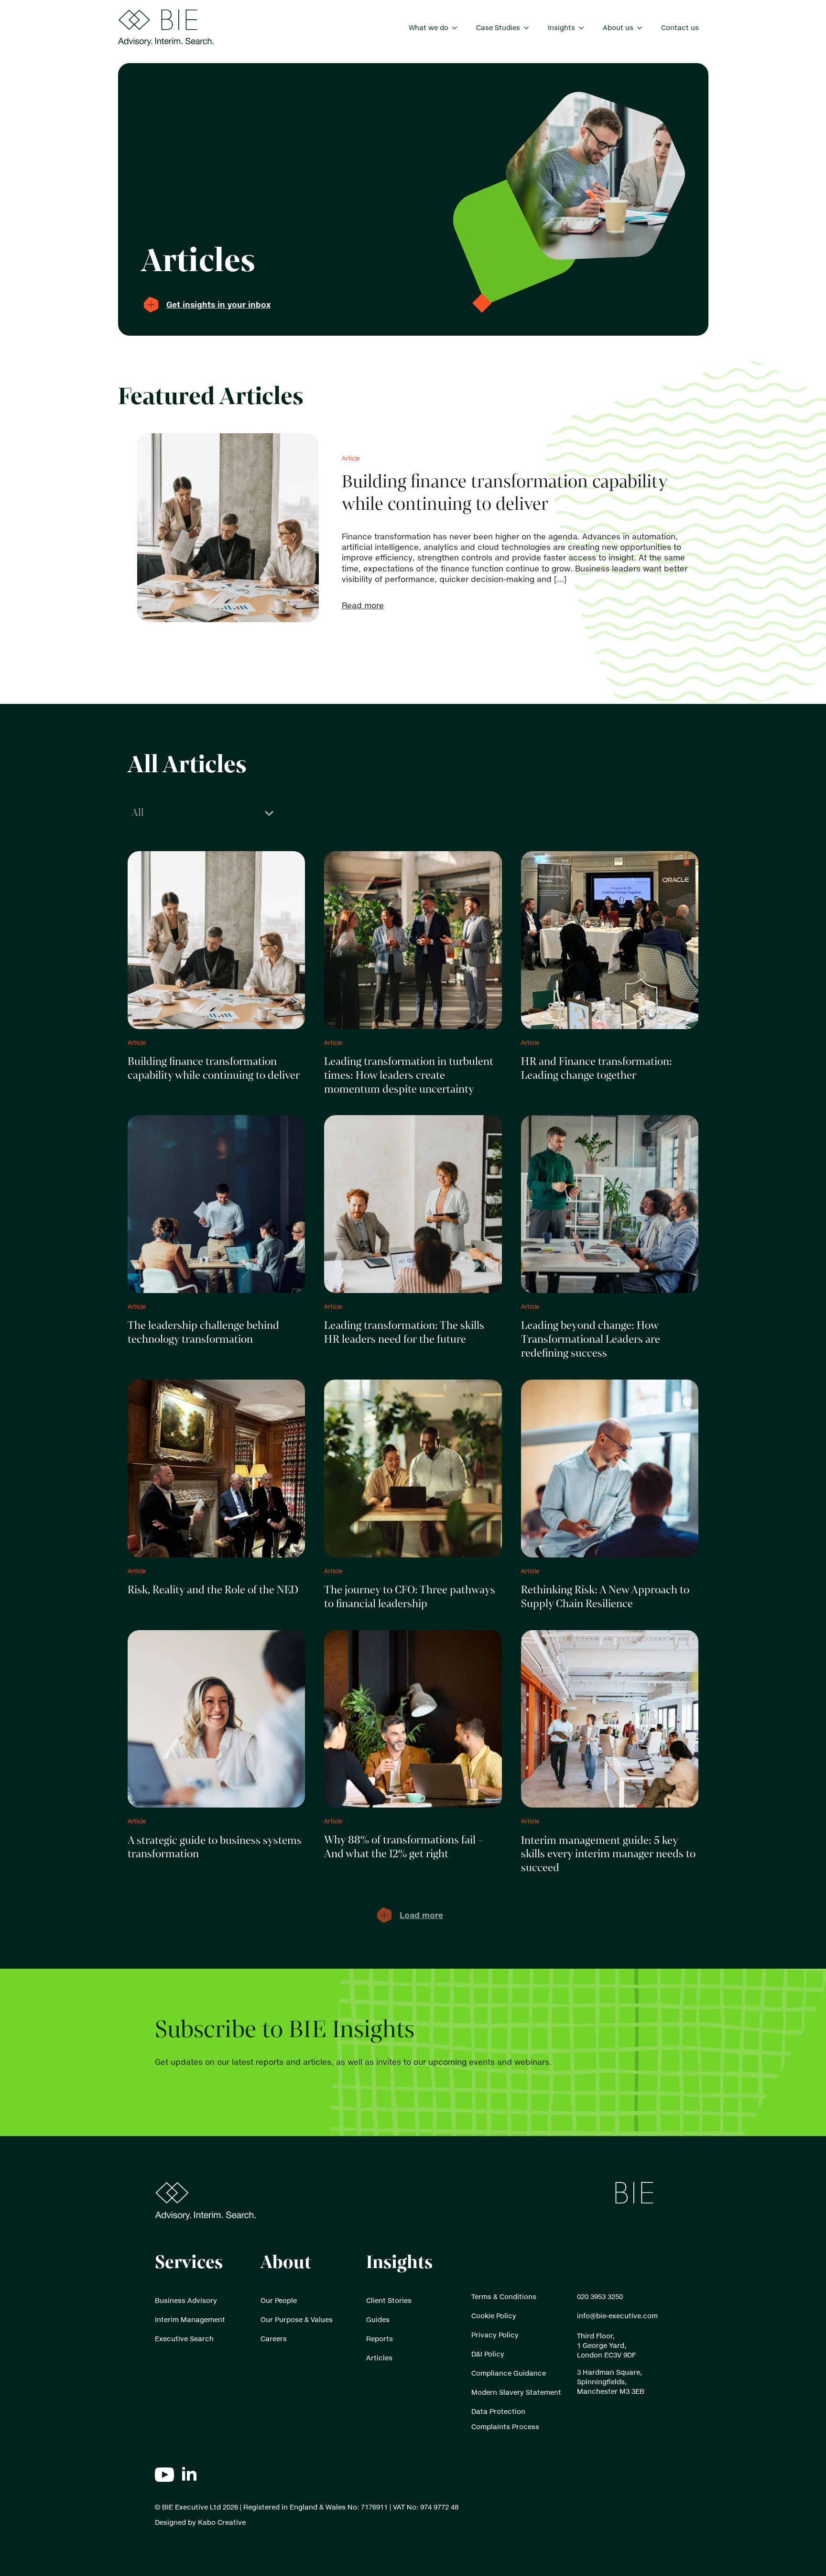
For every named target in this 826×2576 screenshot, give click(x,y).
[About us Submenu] (642, 28)
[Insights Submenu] (584, 28)
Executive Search (184, 2339)
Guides (378, 2319)
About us (618, 27)
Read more (363, 605)
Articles (379, 2358)
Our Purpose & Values (297, 2319)
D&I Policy (488, 2354)
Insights (561, 27)
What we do (429, 27)
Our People (279, 2300)
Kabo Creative (222, 2522)
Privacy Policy (495, 2335)
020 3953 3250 (600, 2296)
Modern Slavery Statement (516, 2392)
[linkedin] (189, 2475)
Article (351, 458)
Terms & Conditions (504, 2296)
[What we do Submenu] (457, 28)
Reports (380, 2339)
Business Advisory (186, 2300)
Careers (274, 2339)
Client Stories (389, 2300)
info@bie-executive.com (617, 2316)
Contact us (680, 27)
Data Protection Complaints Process (505, 2419)
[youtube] (164, 2475)
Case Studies (498, 27)
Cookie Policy (494, 2316)
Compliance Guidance (509, 2373)
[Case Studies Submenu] (529, 28)
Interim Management (190, 2319)
